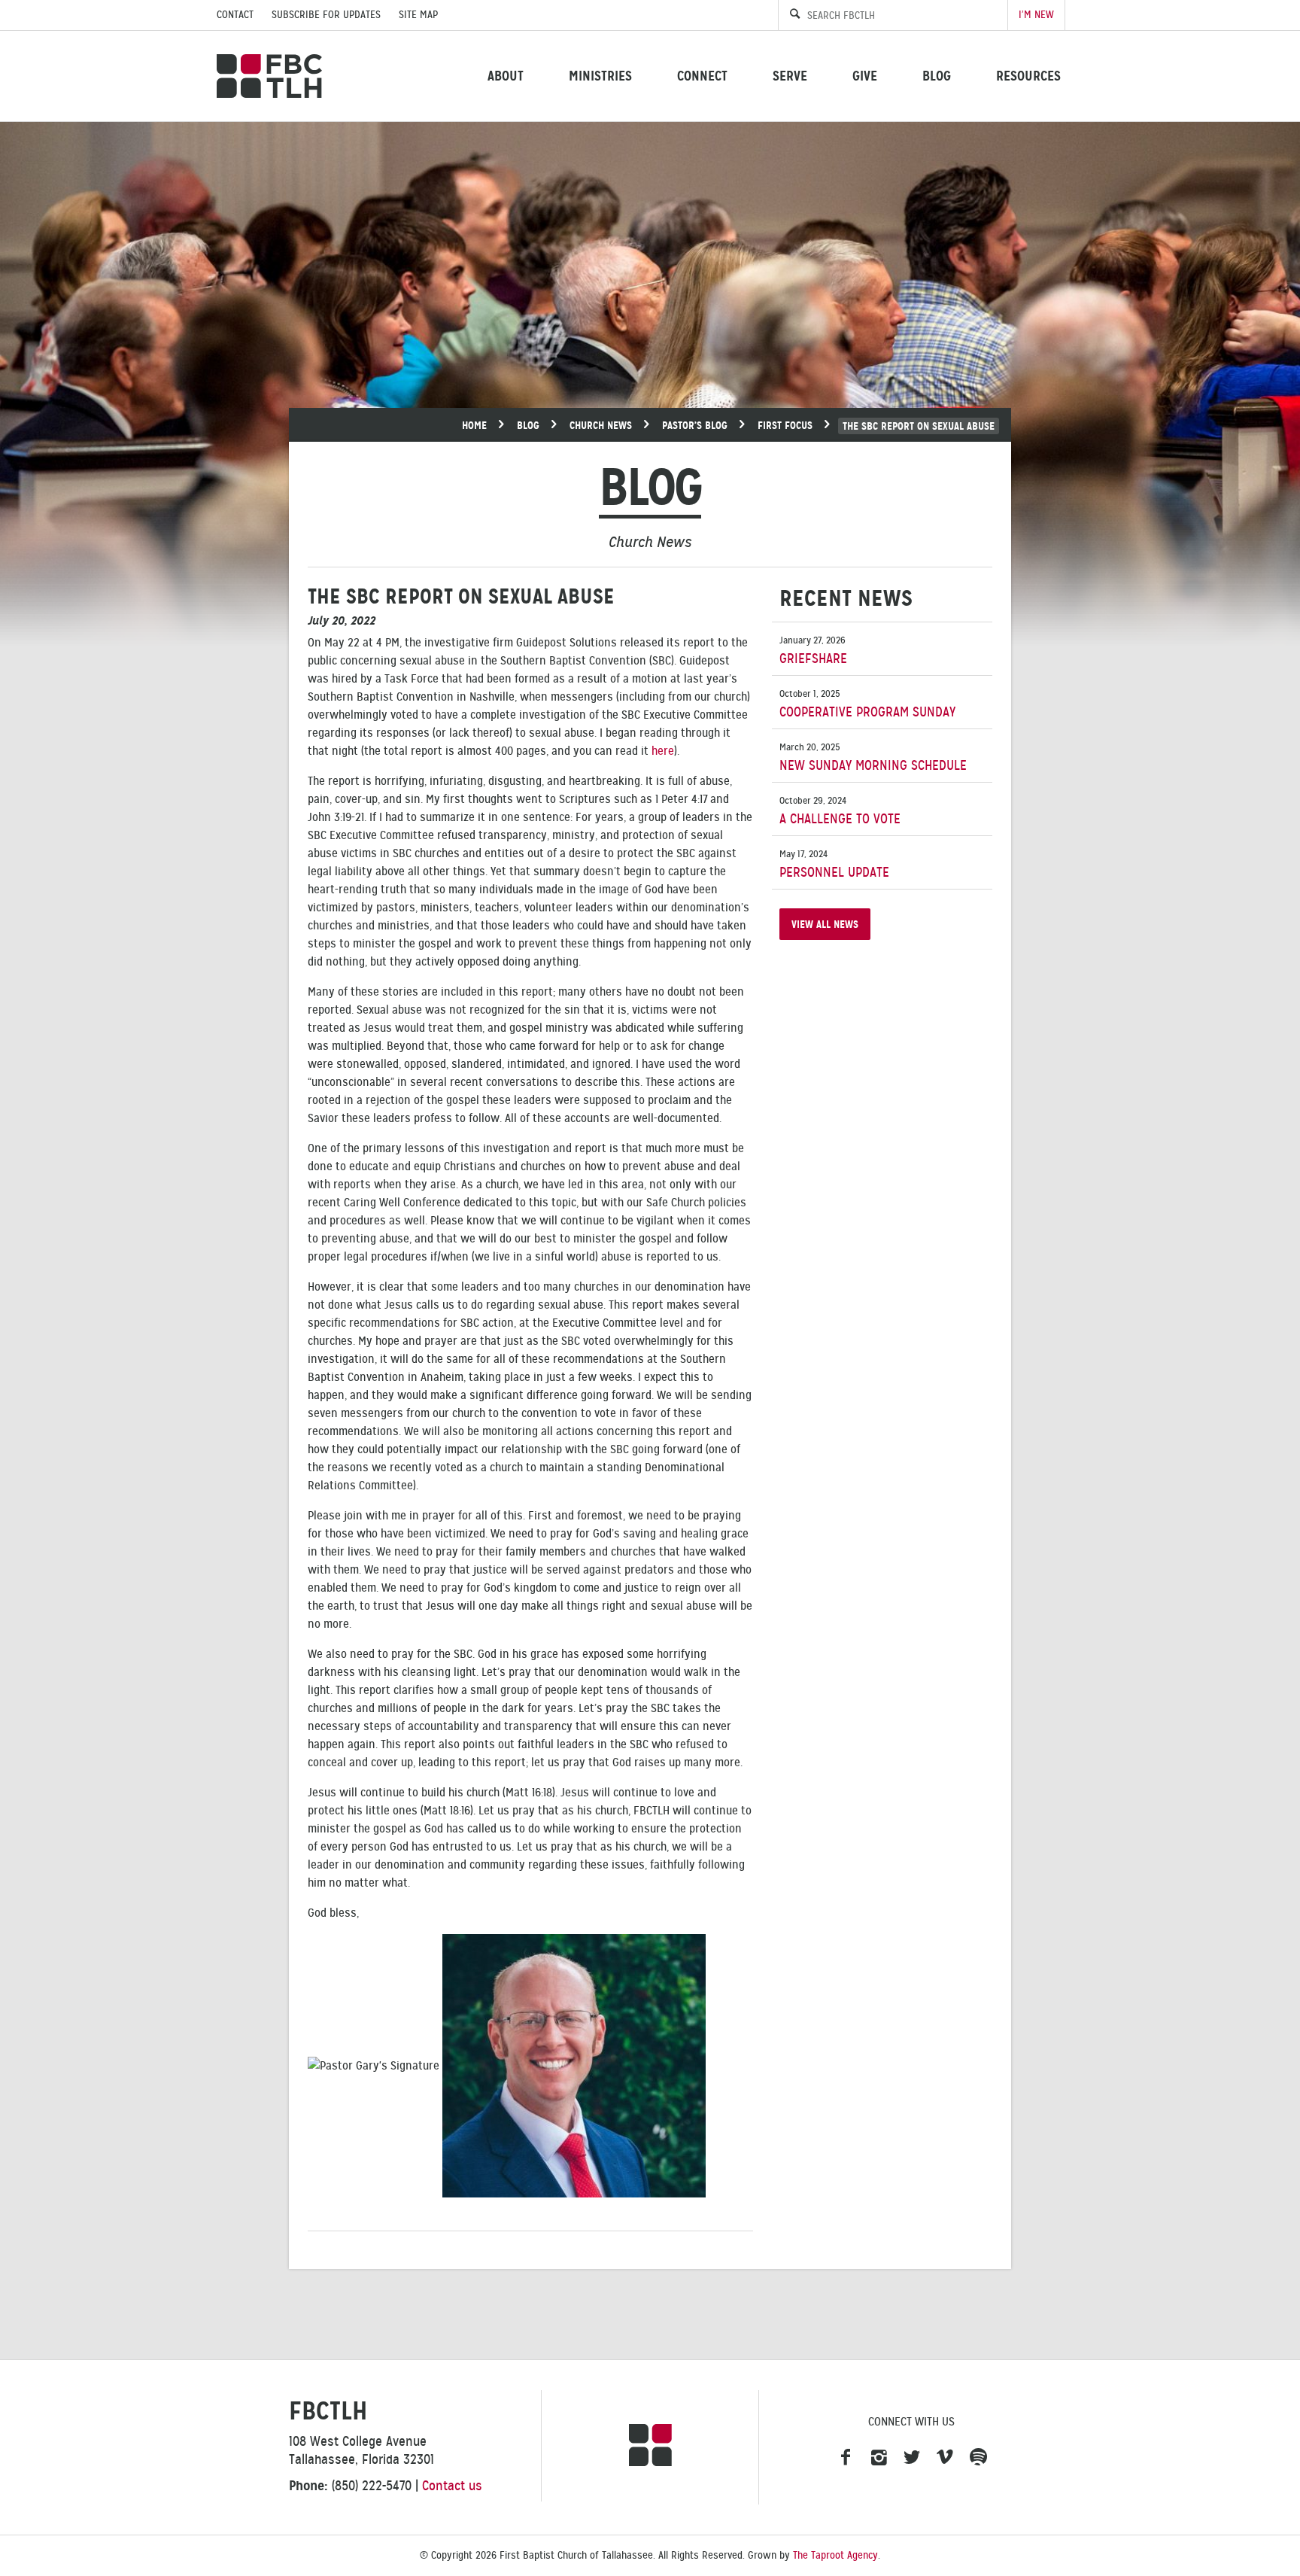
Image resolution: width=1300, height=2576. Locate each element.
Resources (1028, 76)
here (663, 751)
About (506, 76)
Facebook (846, 2458)
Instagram (879, 2458)
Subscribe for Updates (326, 15)
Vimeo (945, 2458)
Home (474, 425)
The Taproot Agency (835, 2555)
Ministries (600, 76)
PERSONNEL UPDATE (834, 864)
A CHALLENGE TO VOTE (840, 811)
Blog (937, 76)
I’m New (1036, 15)
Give (865, 76)
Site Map (418, 15)
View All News (825, 924)
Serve (790, 76)
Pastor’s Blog (695, 425)
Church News (601, 425)
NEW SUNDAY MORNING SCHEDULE (873, 757)
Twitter (912, 2458)
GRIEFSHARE (813, 651)
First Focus (785, 425)
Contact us (452, 2486)
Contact (235, 15)
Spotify (978, 2458)
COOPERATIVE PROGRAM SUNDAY (867, 704)
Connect (702, 76)
